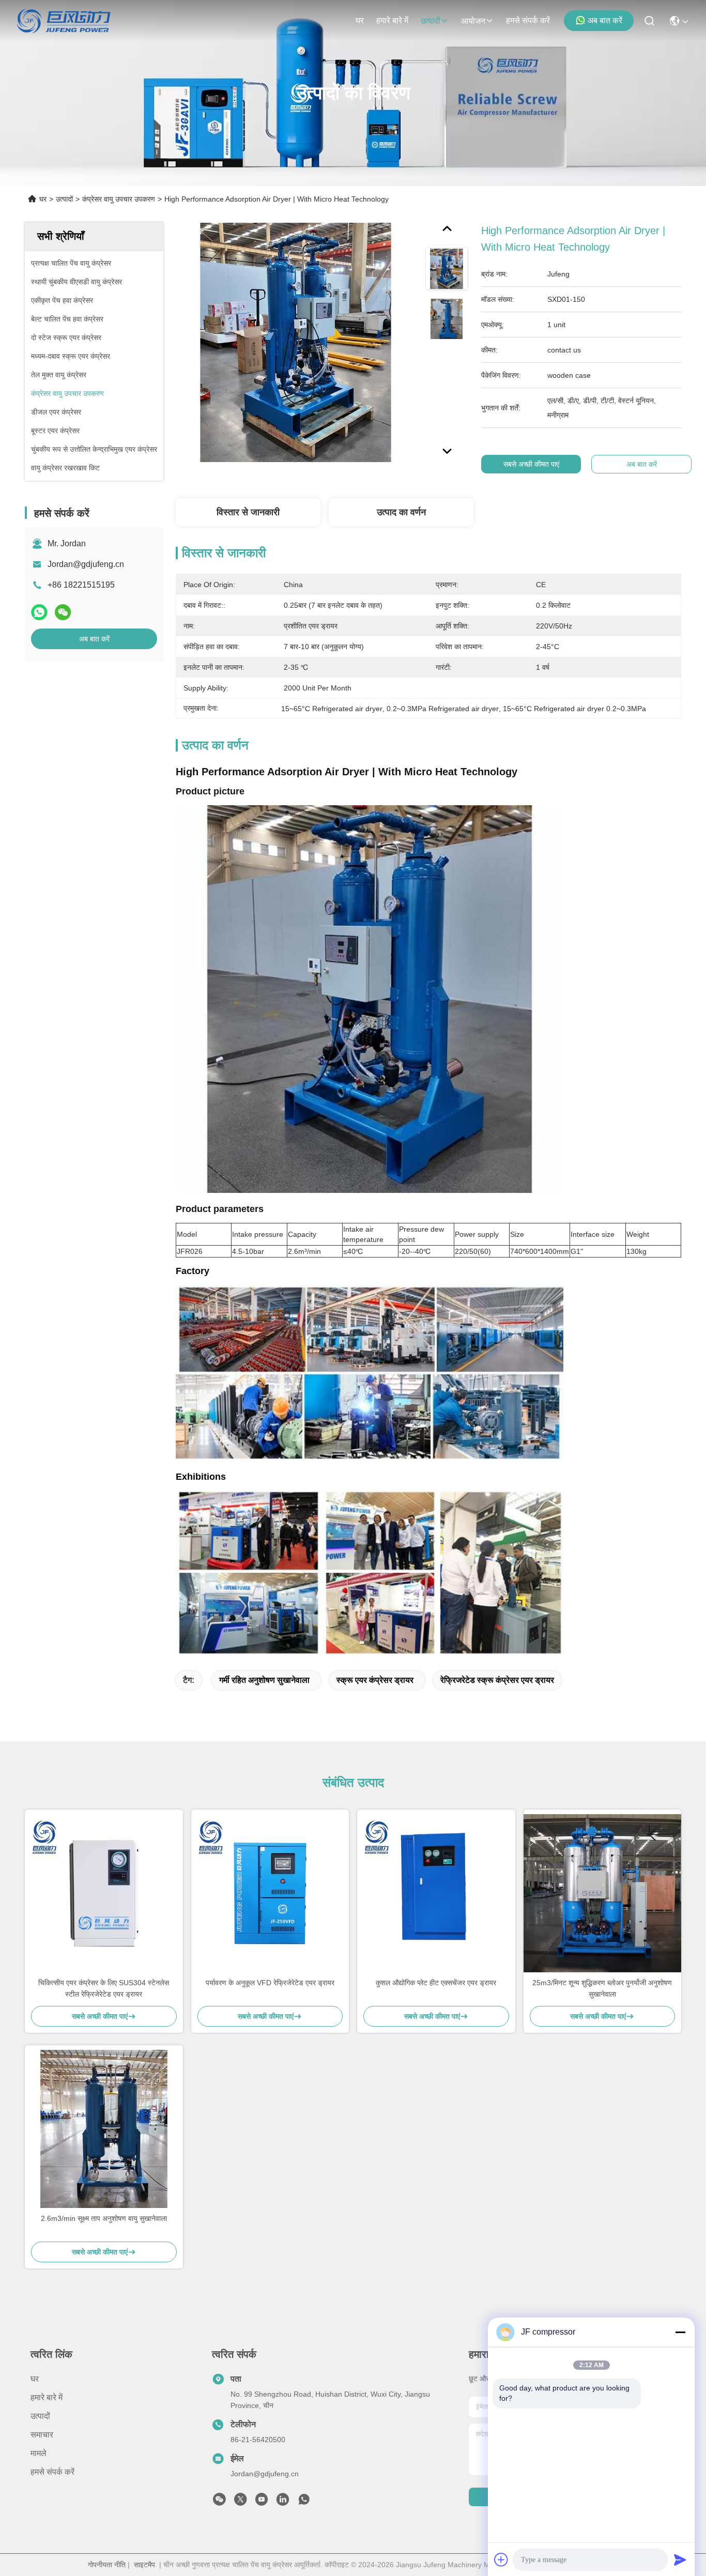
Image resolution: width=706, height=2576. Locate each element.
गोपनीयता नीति (107, 2565)
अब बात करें (605, 20)
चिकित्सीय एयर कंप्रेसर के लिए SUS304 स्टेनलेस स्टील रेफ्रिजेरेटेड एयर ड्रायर (104, 1988)
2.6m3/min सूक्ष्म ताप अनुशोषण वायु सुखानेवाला (104, 2218)
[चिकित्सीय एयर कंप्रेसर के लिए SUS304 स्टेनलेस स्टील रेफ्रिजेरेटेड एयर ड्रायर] (104, 1893)
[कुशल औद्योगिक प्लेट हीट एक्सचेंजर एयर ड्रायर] (436, 1893)
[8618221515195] (304, 2502)
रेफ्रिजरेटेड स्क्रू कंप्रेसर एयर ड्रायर (497, 1680)
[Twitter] (240, 2502)
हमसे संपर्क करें (528, 20)
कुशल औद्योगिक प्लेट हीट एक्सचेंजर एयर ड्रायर (436, 1983)
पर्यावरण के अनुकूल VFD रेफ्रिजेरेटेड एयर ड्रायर (270, 1983)
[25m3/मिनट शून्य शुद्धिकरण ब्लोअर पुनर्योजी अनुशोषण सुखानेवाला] (603, 1893)
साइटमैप (144, 2565)
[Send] (680, 2559)
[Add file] (501, 2559)
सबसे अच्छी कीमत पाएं (531, 464)
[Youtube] (262, 2502)
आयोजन (473, 21)
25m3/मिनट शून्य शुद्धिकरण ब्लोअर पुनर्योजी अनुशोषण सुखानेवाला (602, 1988)
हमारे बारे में (392, 20)
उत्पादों (431, 21)
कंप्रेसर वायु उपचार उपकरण (119, 199)
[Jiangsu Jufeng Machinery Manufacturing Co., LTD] (64, 21)
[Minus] (680, 2332)
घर (360, 20)
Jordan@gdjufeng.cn (86, 564)
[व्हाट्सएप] (39, 612)
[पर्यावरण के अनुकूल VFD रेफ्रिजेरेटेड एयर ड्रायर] (270, 1893)
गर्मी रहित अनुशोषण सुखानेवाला (264, 1680)
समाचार (42, 2435)
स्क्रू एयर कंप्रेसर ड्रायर (375, 1680)
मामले (39, 2453)
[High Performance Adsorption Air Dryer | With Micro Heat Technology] (296, 342)
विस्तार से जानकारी (248, 512)
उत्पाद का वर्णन (401, 512)
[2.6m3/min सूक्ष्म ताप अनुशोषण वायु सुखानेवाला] (104, 2129)
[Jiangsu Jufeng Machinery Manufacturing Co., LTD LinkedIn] (283, 2502)
